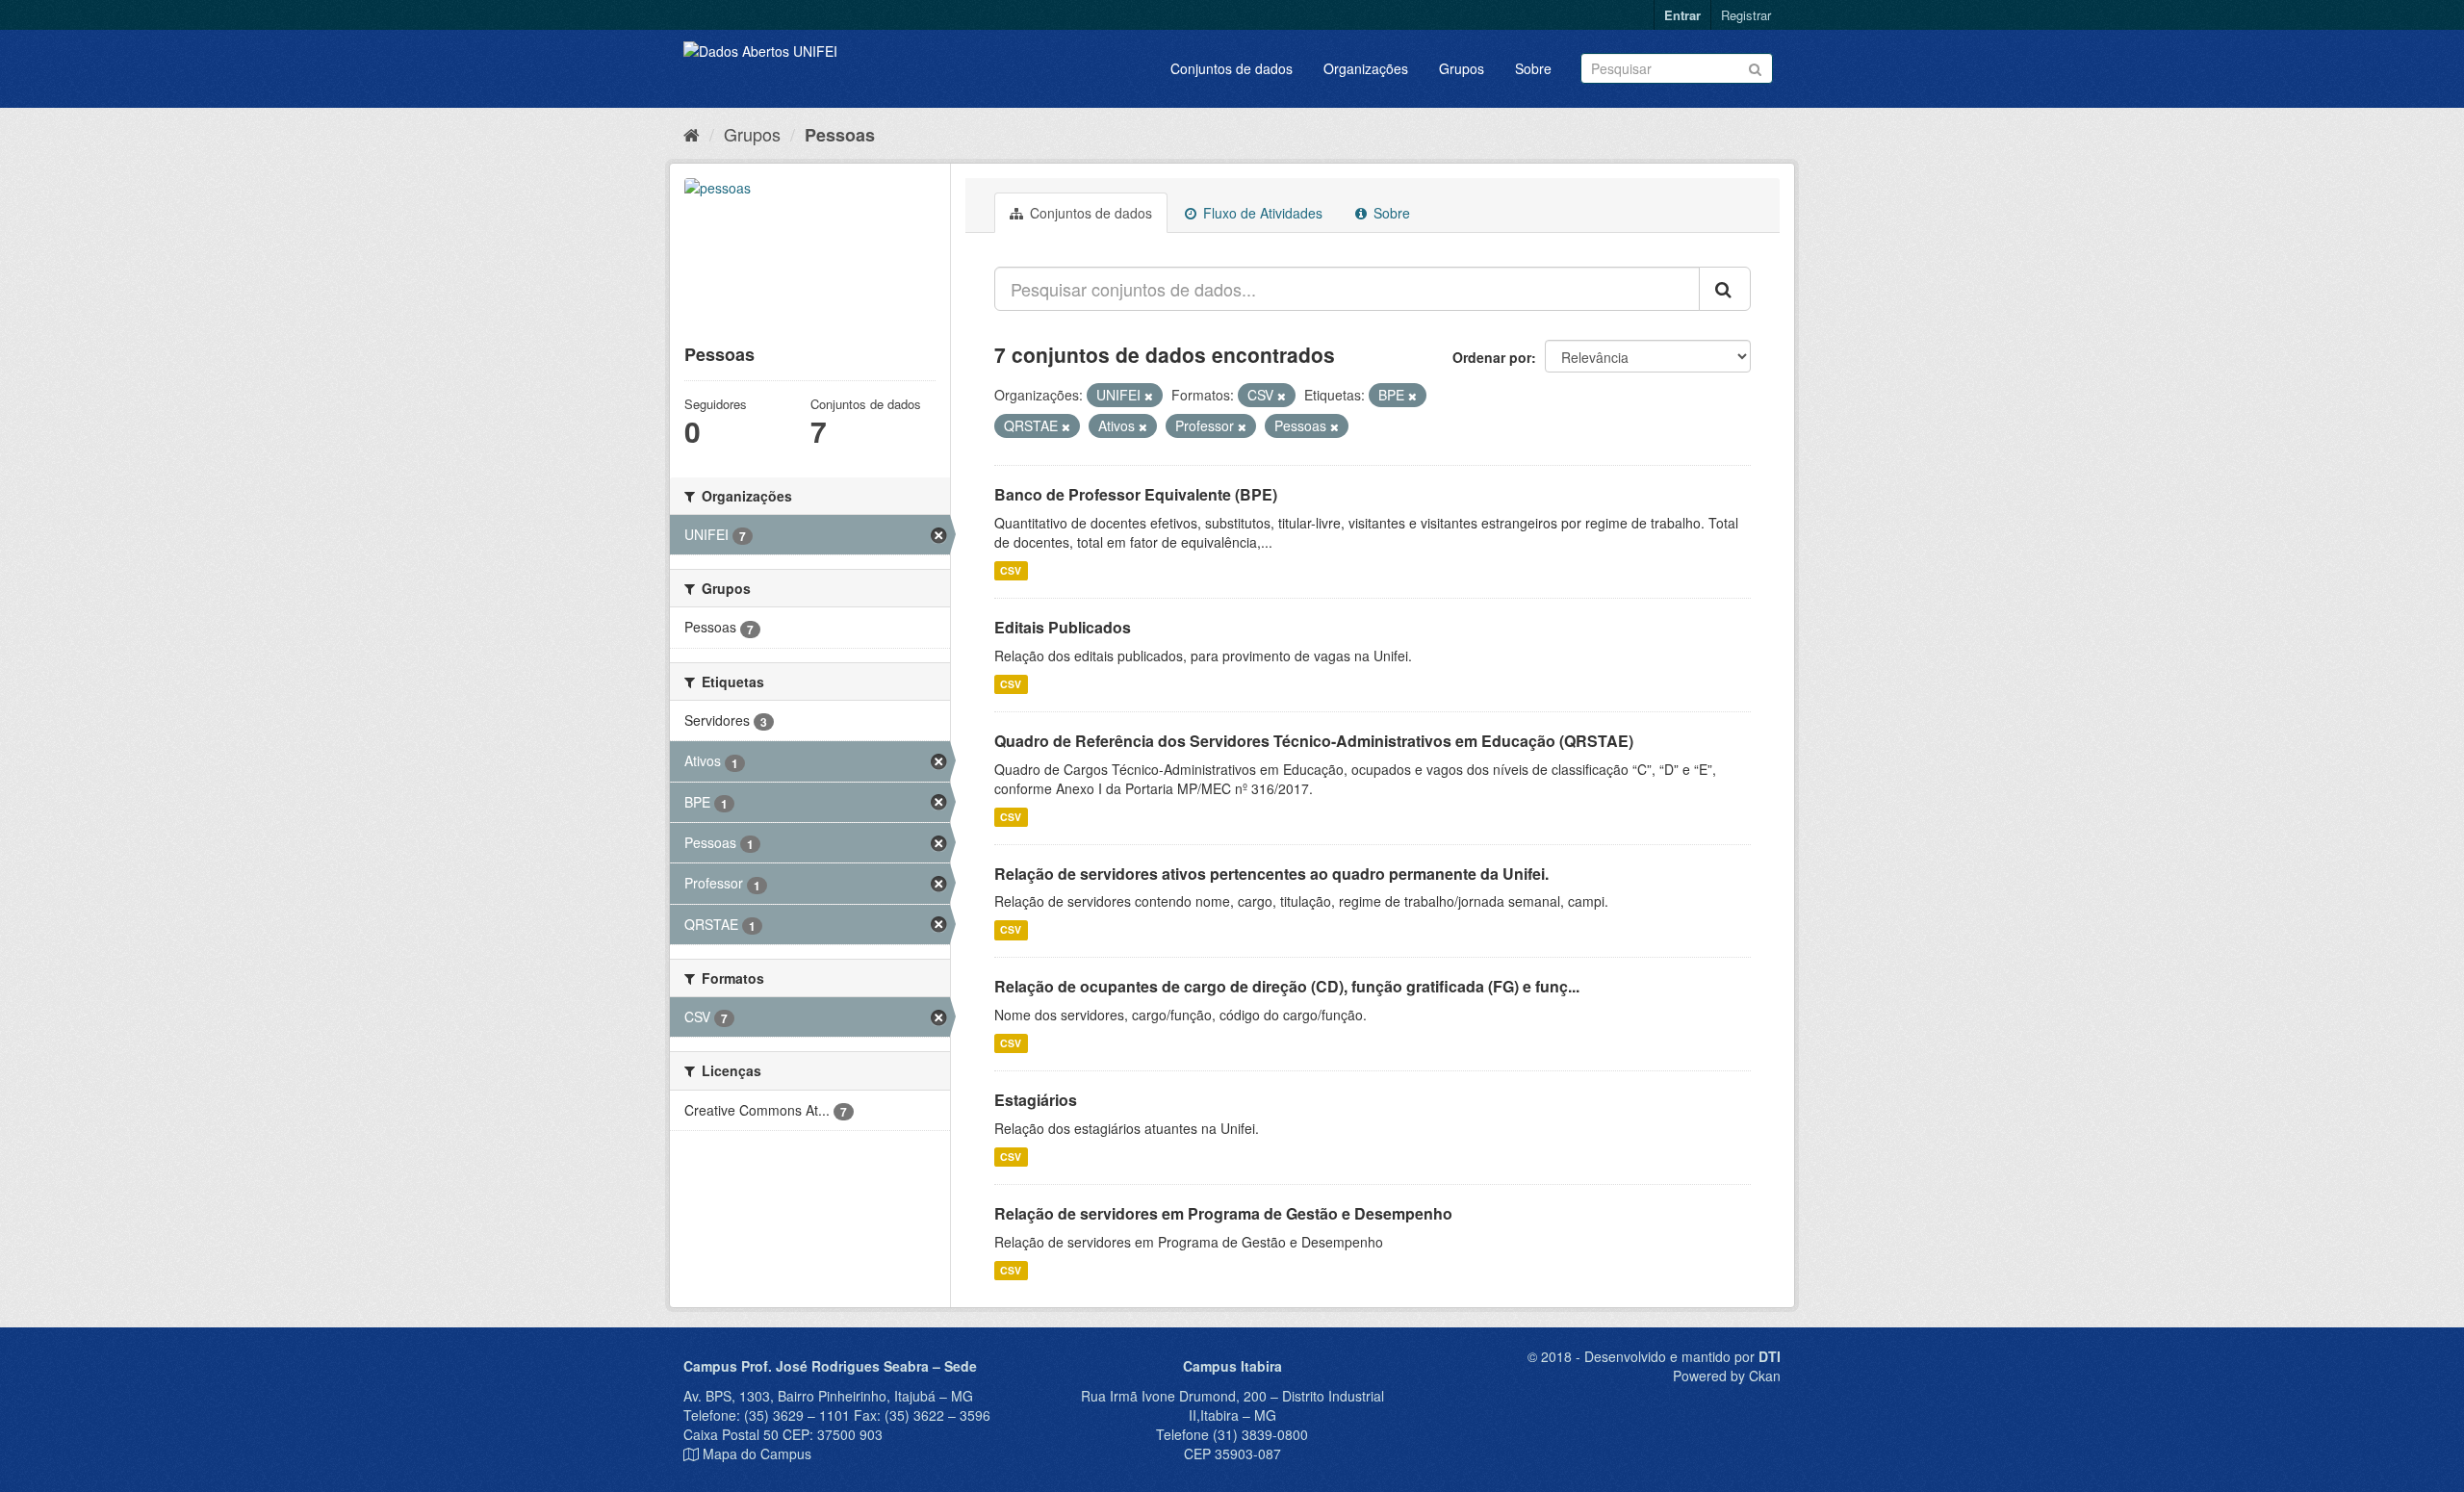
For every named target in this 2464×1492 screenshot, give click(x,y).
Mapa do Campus (757, 1453)
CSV (1011, 570)
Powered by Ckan (1727, 1376)
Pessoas (840, 135)
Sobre (1533, 68)
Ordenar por (1492, 357)
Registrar (1746, 15)
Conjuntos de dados (1232, 68)
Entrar (1682, 15)
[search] (1725, 289)
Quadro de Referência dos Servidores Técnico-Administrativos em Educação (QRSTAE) (1314, 741)
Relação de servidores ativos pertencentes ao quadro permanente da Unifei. (1271, 874)
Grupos (1462, 68)
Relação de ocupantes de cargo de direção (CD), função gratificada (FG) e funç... (1287, 986)
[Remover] (1149, 396)
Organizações (1366, 68)
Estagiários (1036, 1100)
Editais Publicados (1063, 627)
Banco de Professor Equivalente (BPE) (1136, 494)
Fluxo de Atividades (1261, 213)
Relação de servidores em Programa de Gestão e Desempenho (1223, 1213)
